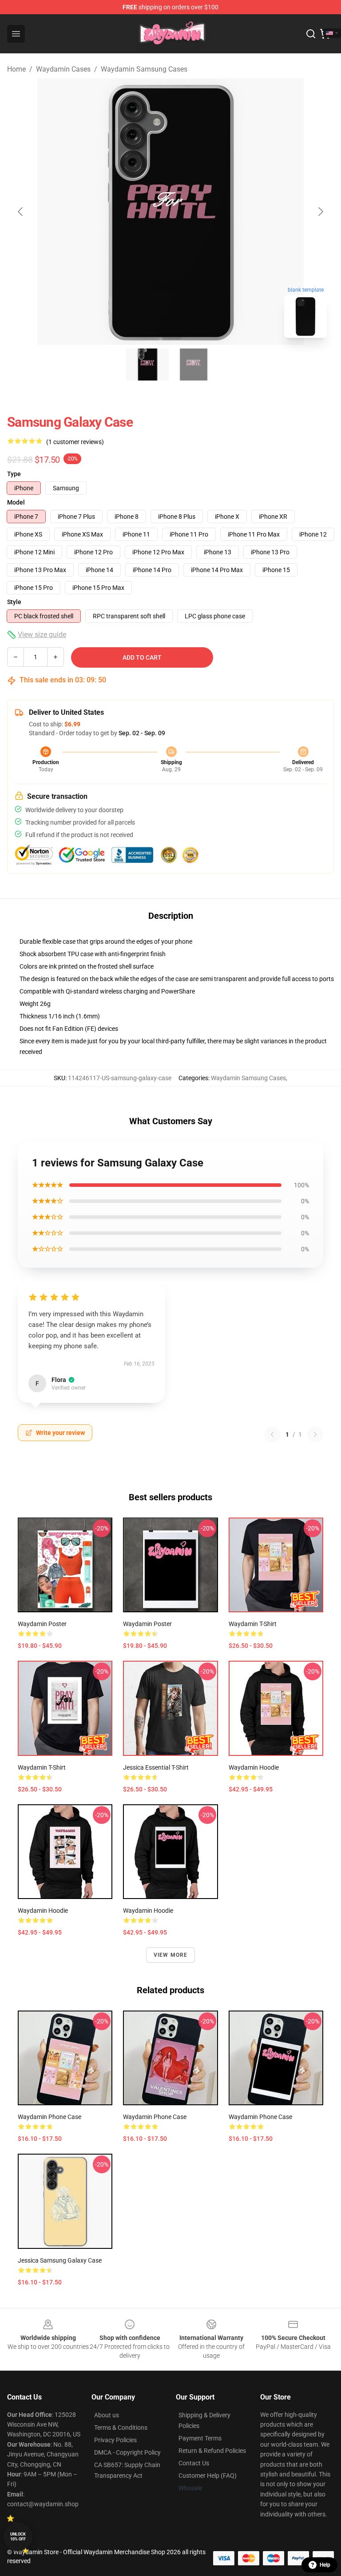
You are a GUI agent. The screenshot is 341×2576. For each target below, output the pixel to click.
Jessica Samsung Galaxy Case (60, 2260)
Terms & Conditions (121, 2428)
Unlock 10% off (18, 2537)
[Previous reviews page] (272, 1434)
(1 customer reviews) (75, 442)
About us (107, 2415)
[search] (311, 34)
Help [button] (325, 2565)
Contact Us (194, 2463)
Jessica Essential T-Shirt (156, 1767)
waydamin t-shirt (253, 1624)
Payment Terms (200, 2438)
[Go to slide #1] (147, 365)
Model (16, 502)
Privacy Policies (115, 2440)
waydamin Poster (42, 1624)
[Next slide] (320, 212)
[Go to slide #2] (194, 365)
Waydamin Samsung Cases (144, 69)
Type (14, 474)
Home (16, 69)
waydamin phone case (50, 2117)
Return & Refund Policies (212, 2451)
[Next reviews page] (315, 1434)
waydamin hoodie (254, 1767)
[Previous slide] (21, 212)
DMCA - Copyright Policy (127, 2452)
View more (171, 1955)
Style (14, 602)
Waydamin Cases (63, 69)
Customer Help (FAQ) (208, 2476)
